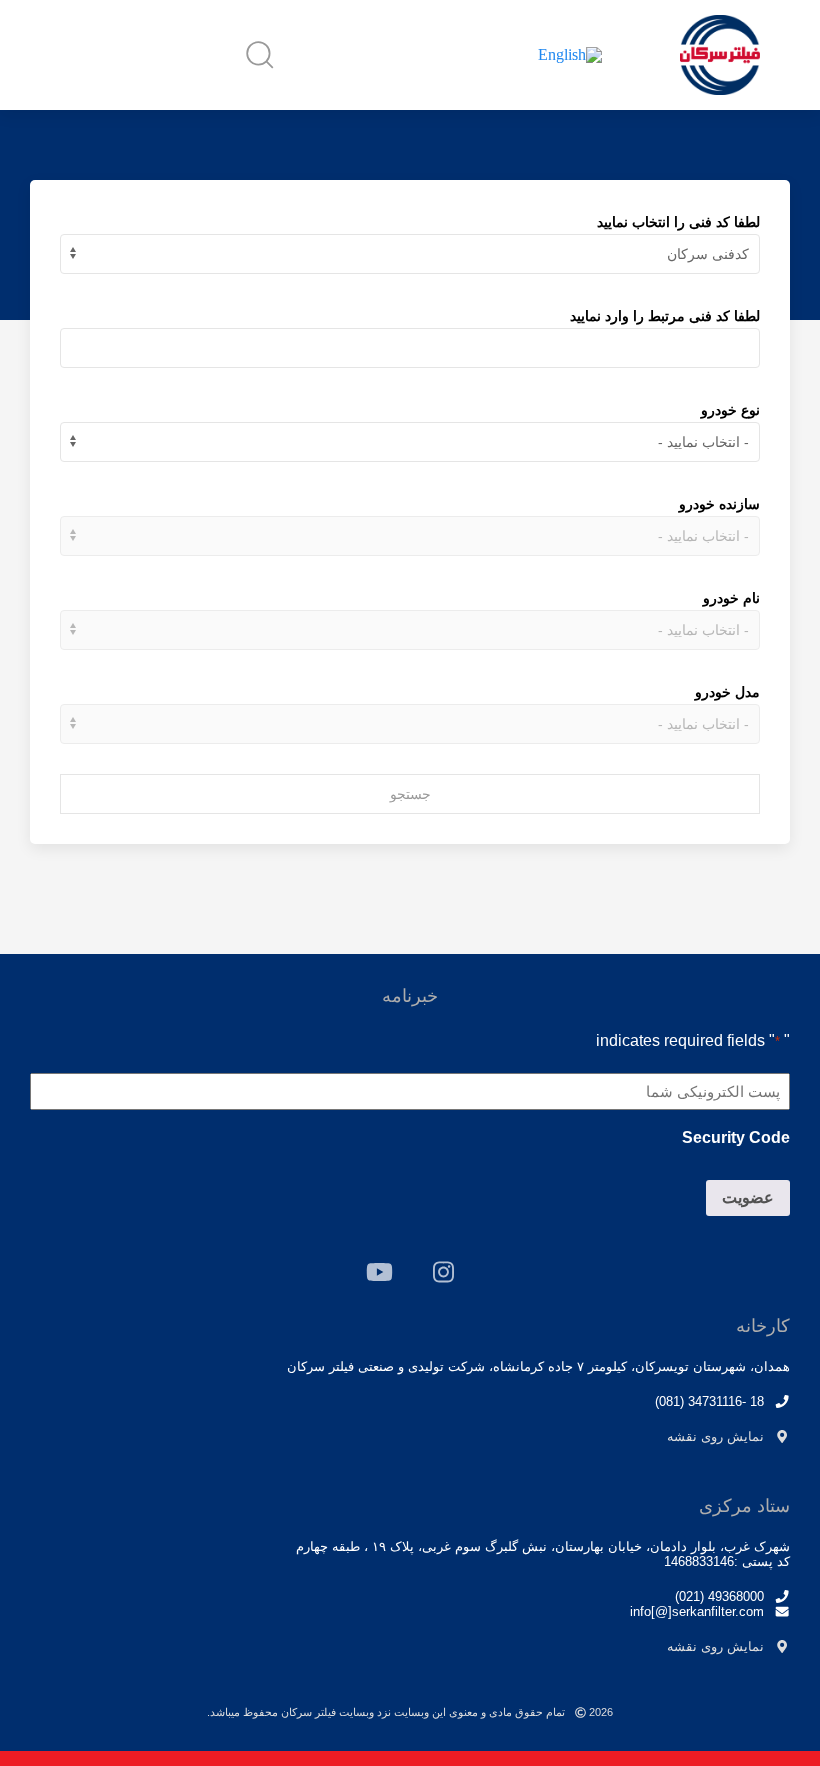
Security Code (736, 1137)
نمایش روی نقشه (715, 1436)
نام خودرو (731, 598)
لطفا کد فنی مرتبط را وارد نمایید (665, 316)
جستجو (410, 794)
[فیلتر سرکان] (720, 55)
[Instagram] (443, 1272)
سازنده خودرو (719, 504)
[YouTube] (379, 1272)
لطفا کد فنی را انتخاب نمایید (678, 222)
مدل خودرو (727, 692)
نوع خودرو (730, 410)
